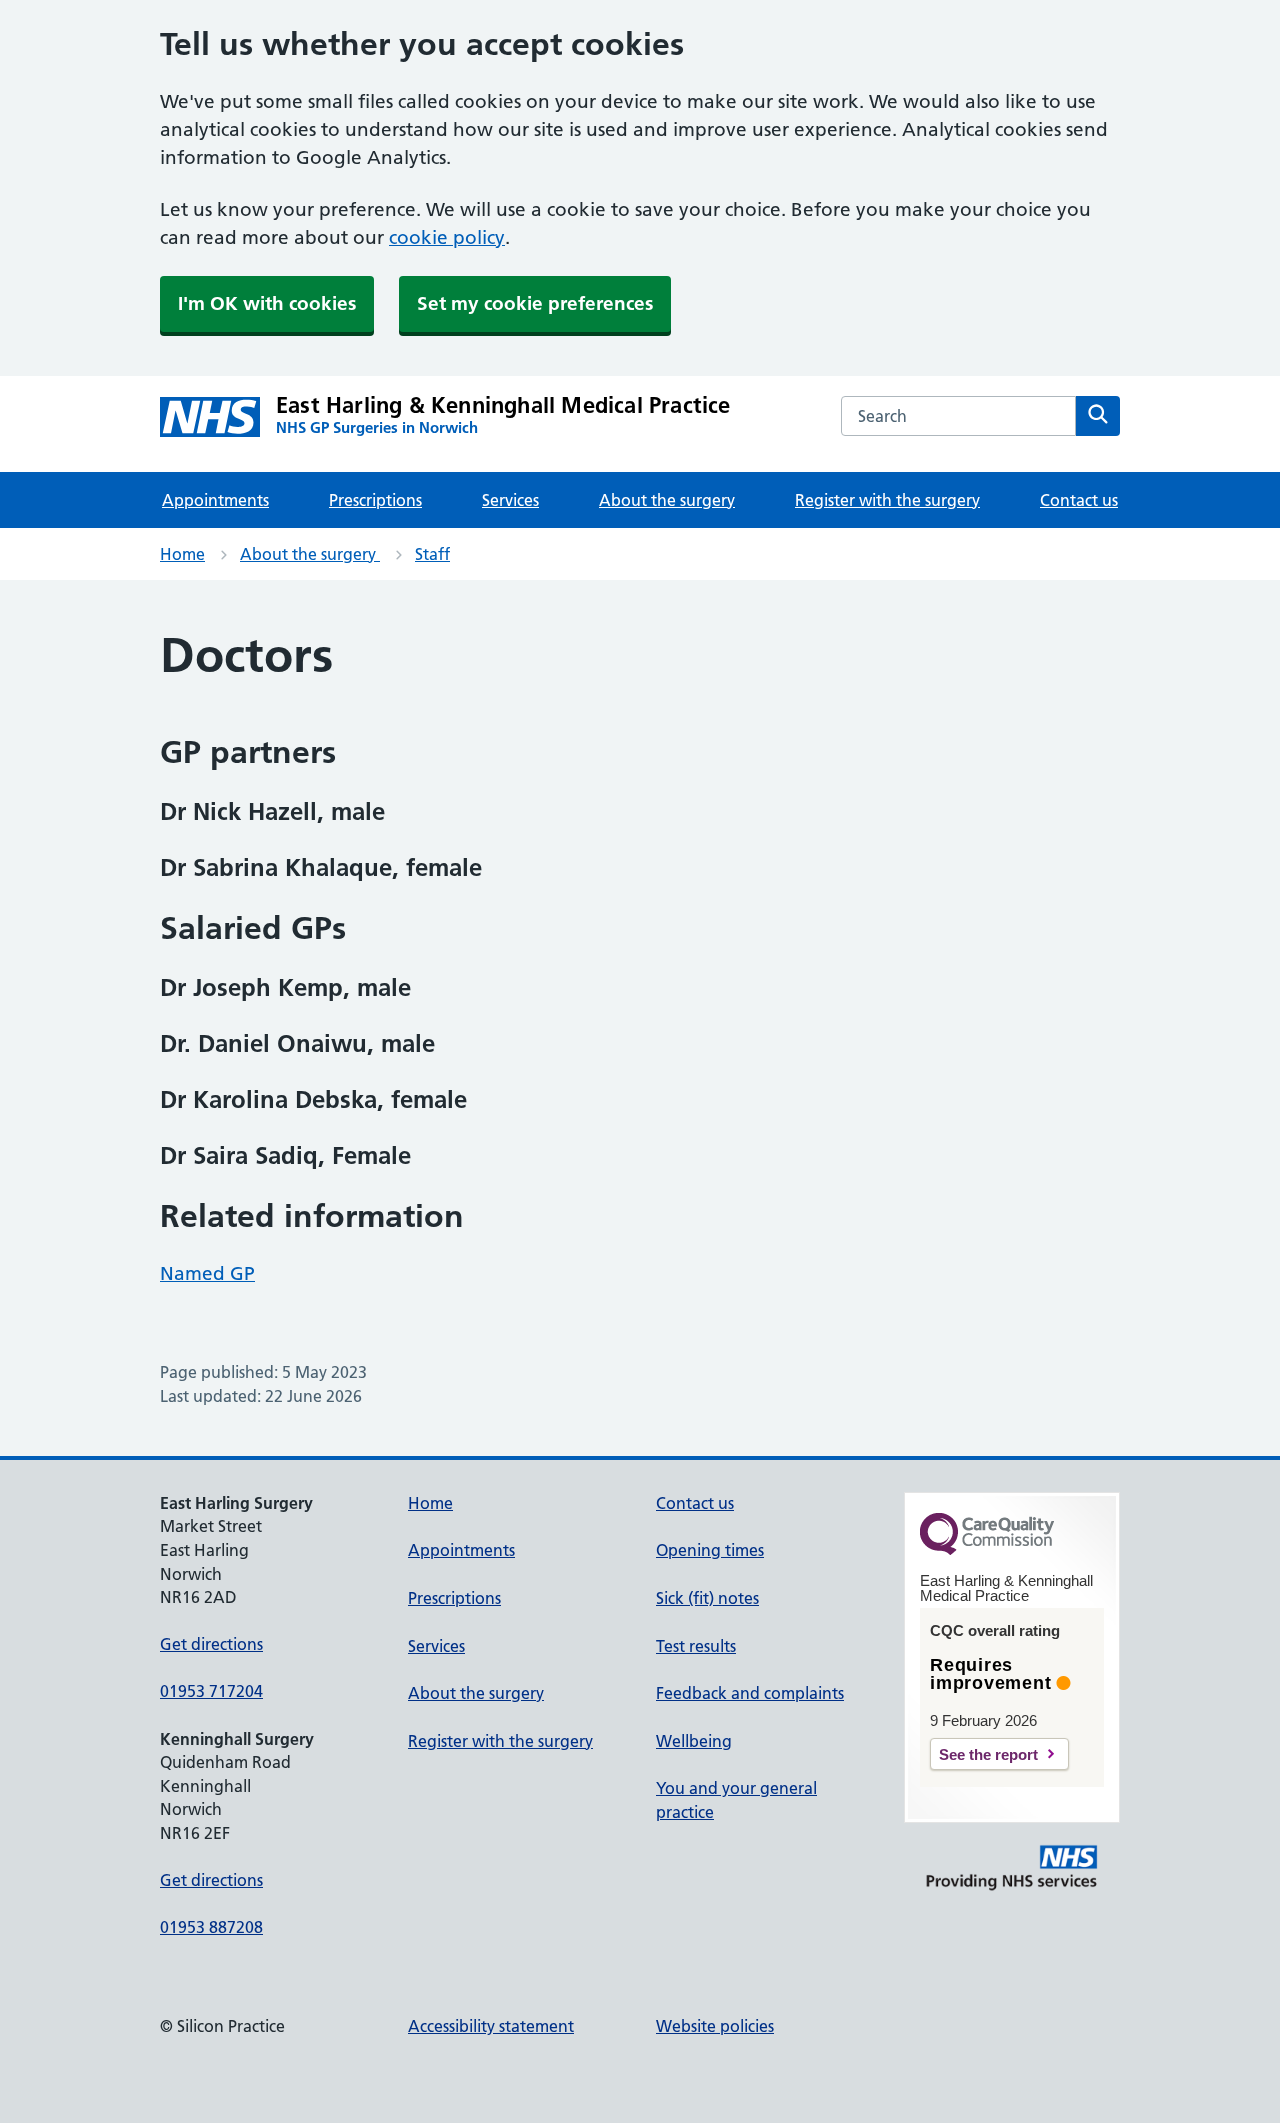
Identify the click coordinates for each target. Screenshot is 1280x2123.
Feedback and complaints (750, 1693)
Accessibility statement (491, 2026)
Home (182, 554)
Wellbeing (694, 1741)
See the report (988, 1754)
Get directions (211, 1644)
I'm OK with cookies (267, 303)
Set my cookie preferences (535, 303)
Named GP (207, 1273)
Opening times (710, 1550)
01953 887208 (211, 1927)
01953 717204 (211, 1691)
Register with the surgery (887, 500)
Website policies (715, 2026)
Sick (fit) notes (707, 1598)
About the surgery (667, 500)
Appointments (215, 500)
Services (510, 500)
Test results (696, 1646)
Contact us (1079, 500)
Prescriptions (375, 500)
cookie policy (447, 237)
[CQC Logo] (987, 1550)
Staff (432, 554)
